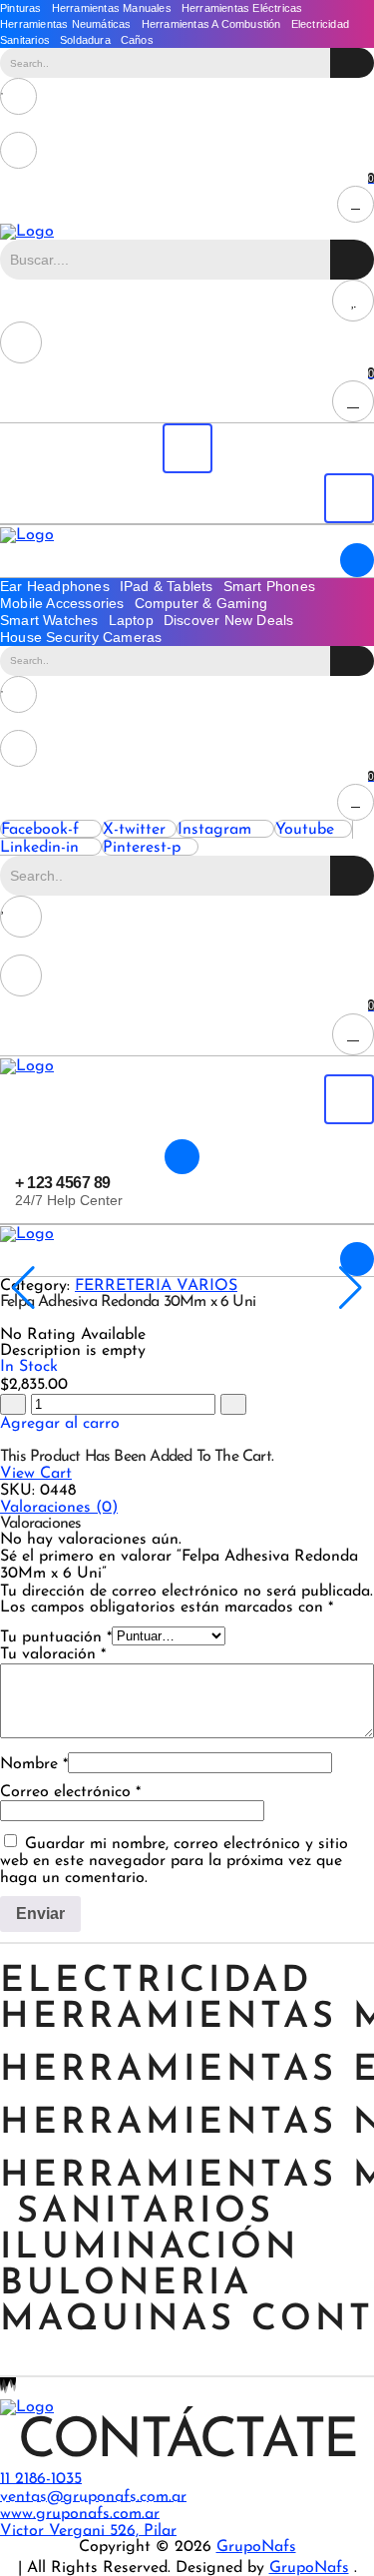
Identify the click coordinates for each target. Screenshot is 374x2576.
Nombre (34, 1764)
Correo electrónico (70, 1792)
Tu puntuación (56, 1637)
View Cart (36, 1474)
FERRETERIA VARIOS (156, 1286)
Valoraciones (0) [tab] (59, 1508)
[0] (187, 96)
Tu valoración (53, 1654)
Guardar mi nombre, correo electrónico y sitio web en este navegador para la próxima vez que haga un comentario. (174, 1861)
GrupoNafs (256, 2547)
